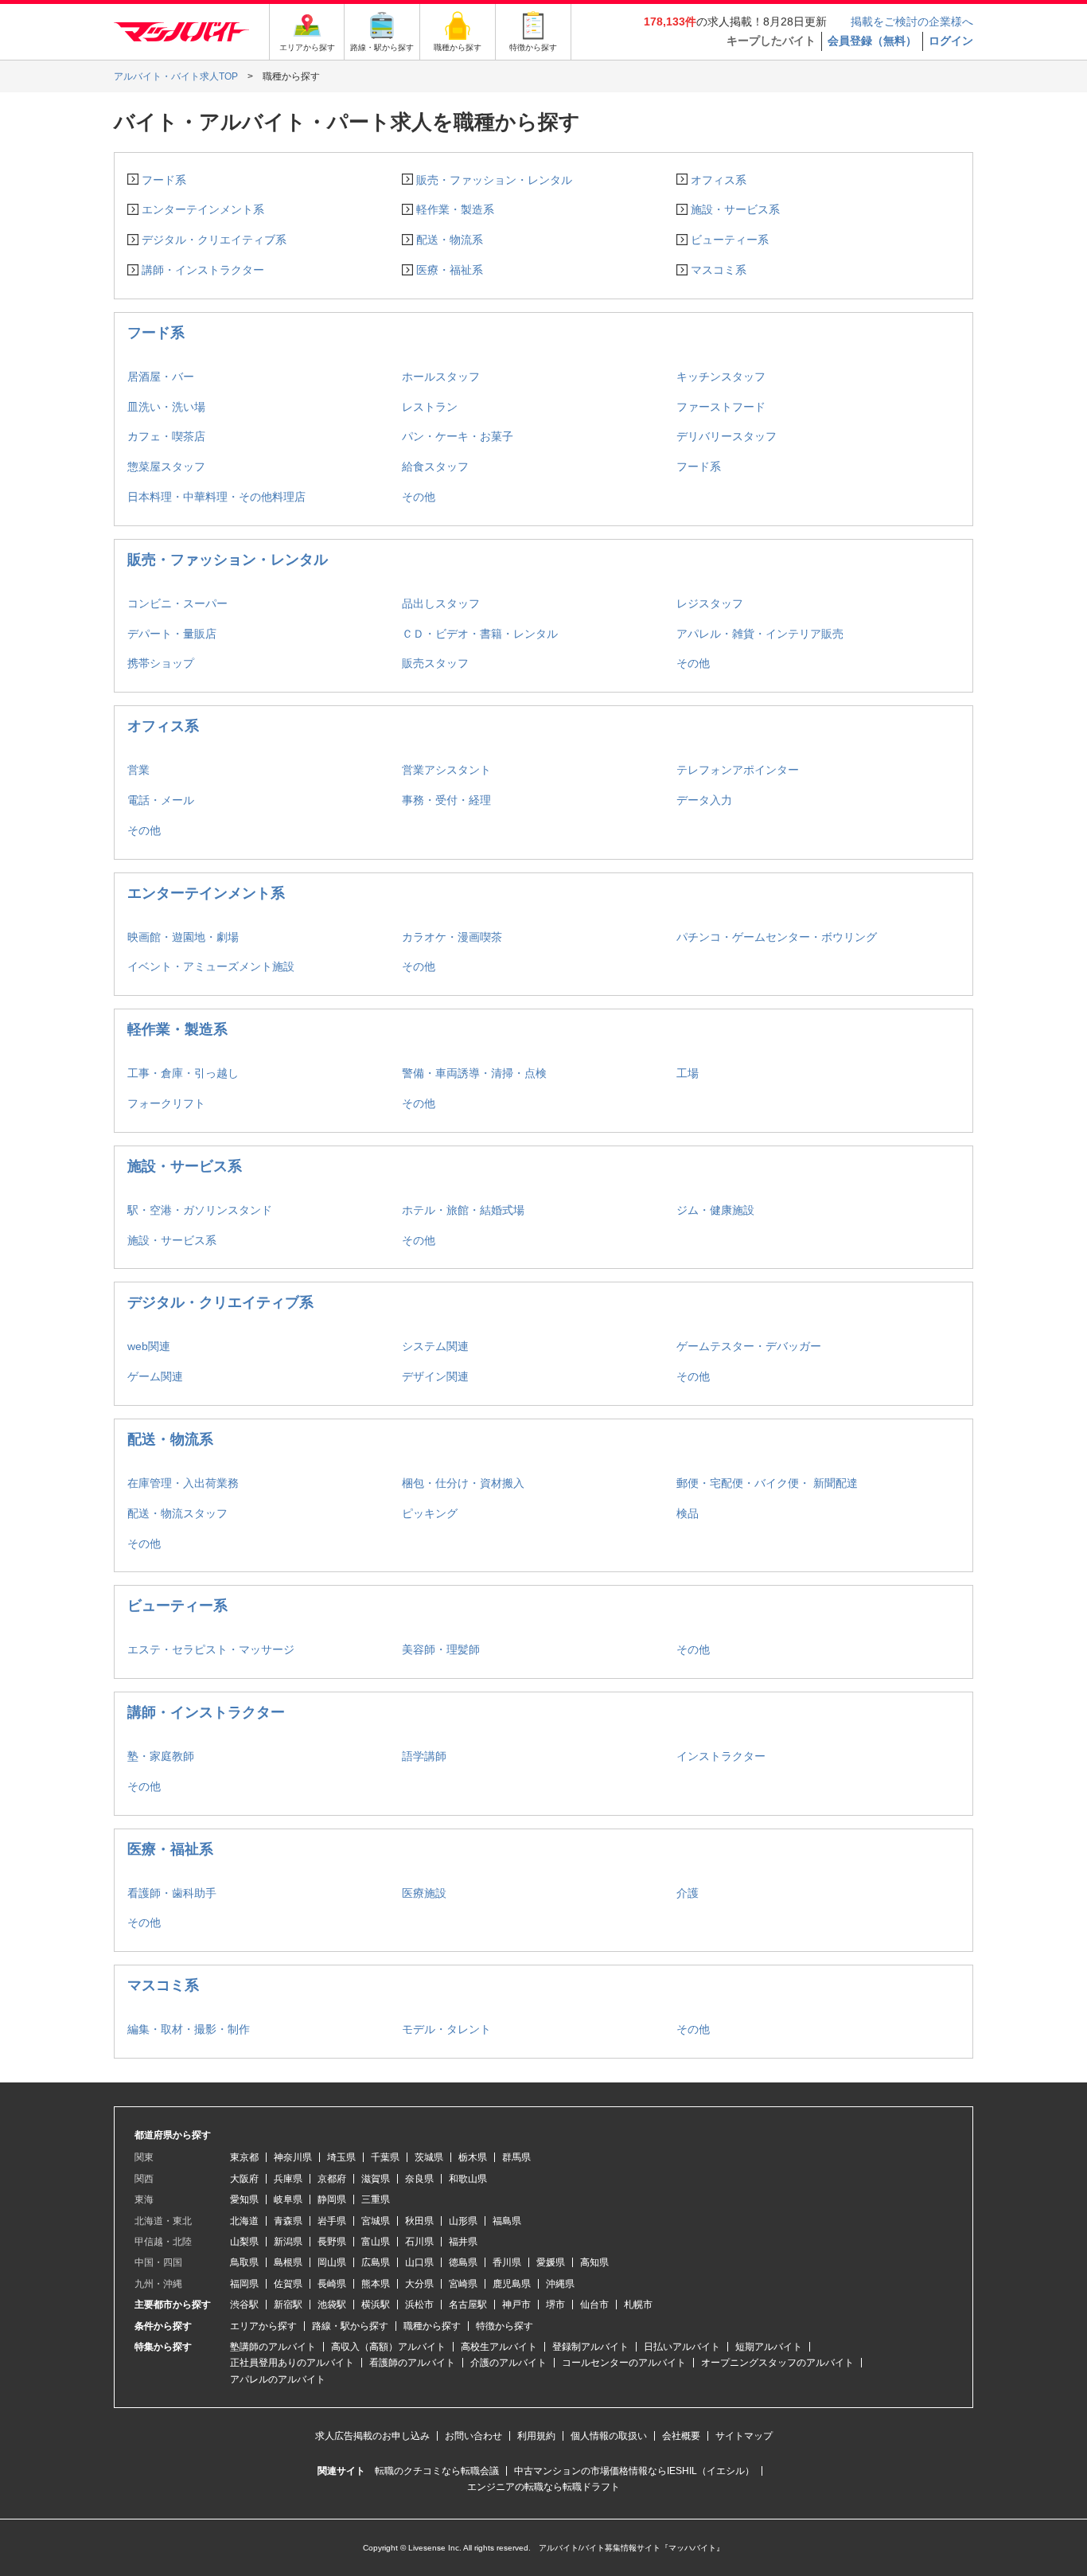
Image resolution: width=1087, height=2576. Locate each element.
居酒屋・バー (161, 377)
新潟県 (288, 2242)
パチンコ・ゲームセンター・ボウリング (777, 937)
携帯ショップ (161, 663)
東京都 (244, 2157)
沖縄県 (560, 2284)
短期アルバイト (769, 2347)
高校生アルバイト (499, 2347)
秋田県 (419, 2221)
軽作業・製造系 (455, 209)
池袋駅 (332, 2305)
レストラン (430, 407)
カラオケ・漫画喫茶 (452, 937)
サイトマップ (744, 2436)
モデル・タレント (446, 2029)
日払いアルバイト (682, 2347)
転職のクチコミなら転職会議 (437, 2471)
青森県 (288, 2221)
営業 (138, 770)
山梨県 (244, 2242)
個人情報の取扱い (609, 2436)
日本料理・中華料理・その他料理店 (216, 497)
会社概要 (681, 2436)
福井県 (463, 2242)
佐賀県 (288, 2284)
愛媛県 (551, 2262)
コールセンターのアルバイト (624, 2363)
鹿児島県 (512, 2284)
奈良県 (419, 2179)
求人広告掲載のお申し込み (372, 2436)
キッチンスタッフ (721, 377)
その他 (419, 497)
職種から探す (432, 2326)
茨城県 (429, 2157)
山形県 (463, 2221)
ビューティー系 (730, 240)
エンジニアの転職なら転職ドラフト (543, 2487)
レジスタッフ (710, 603)
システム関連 (435, 1346)
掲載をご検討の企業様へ (912, 21)
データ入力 (704, 800)
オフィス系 (719, 180)
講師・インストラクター (203, 270)
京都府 (332, 2179)
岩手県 (332, 2221)
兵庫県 (288, 2179)
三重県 (376, 2199)
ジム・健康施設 (715, 1210)
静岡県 (332, 2199)
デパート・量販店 (172, 634)
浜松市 (419, 2305)
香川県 (507, 2262)
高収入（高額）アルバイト (388, 2347)
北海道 (244, 2221)
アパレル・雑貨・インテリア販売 (760, 634)
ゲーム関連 (155, 1376)
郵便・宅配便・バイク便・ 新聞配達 (767, 1483)
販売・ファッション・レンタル (494, 180)
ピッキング (430, 1513)
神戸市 (516, 2305)
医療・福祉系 (450, 270)
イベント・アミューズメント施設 (211, 966)
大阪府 (244, 2179)
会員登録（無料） (872, 41)
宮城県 (376, 2221)
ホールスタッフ (441, 377)
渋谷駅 (244, 2305)
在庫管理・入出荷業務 (183, 1483)
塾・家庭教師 (161, 1756)
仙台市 (594, 2305)
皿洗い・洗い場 (166, 407)
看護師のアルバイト (412, 2363)
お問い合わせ (473, 2436)
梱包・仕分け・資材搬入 (463, 1483)
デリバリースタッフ (727, 436)
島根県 (288, 2262)
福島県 (507, 2221)
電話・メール (161, 800)
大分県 (419, 2284)
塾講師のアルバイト (273, 2347)
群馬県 (516, 2157)
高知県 (594, 2262)
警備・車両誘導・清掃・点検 (474, 1073)
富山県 (376, 2242)
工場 (688, 1073)
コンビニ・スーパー (177, 603)
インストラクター (721, 1756)
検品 (688, 1513)
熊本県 (376, 2284)
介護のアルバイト (508, 2363)
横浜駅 (376, 2305)
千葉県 (385, 2157)
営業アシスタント (446, 770)
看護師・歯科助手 (172, 1893)
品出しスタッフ (441, 603)
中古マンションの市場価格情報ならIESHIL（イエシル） (634, 2471)
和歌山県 (468, 2179)
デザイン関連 (435, 1376)
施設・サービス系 (735, 209)
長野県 (332, 2242)
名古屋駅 (468, 2305)
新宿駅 (288, 2305)
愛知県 (244, 2199)
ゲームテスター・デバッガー (749, 1346)
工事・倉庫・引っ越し (183, 1073)
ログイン (951, 41)
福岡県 (244, 2284)
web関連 (149, 1346)
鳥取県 (244, 2262)
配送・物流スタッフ (177, 1513)
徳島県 (463, 2262)
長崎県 (332, 2284)
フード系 (164, 180)
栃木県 (473, 2157)
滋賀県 (376, 2179)
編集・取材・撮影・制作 (189, 2029)
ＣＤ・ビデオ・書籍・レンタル (480, 634)
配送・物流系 (450, 240)
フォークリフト (166, 1103)
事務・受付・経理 (446, 800)
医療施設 (424, 1893)
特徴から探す (505, 2326)
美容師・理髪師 (441, 1649)
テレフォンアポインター (738, 770)
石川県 (419, 2242)
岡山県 (332, 2262)
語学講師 (424, 1756)
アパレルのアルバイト (278, 2379)
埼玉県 (341, 2157)
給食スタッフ (435, 466)
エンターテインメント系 (203, 209)
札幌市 (638, 2305)
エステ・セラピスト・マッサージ (211, 1649)
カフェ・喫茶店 (166, 436)
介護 (688, 1893)
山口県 (419, 2262)
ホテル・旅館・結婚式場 (463, 1210)
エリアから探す (263, 2326)
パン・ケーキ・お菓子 (458, 436)
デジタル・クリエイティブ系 (214, 240)
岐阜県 (288, 2199)
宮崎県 (463, 2284)
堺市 (555, 2305)
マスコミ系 (719, 270)
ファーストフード (721, 407)
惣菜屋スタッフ (166, 466)
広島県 (376, 2262)
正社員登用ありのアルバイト (292, 2363)
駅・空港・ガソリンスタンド (200, 1210)
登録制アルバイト (590, 2347)
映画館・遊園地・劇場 (183, 937)
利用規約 (536, 2436)
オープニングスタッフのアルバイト (777, 2363)
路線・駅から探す (350, 2326)
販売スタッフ (435, 663)
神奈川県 (293, 2157)
